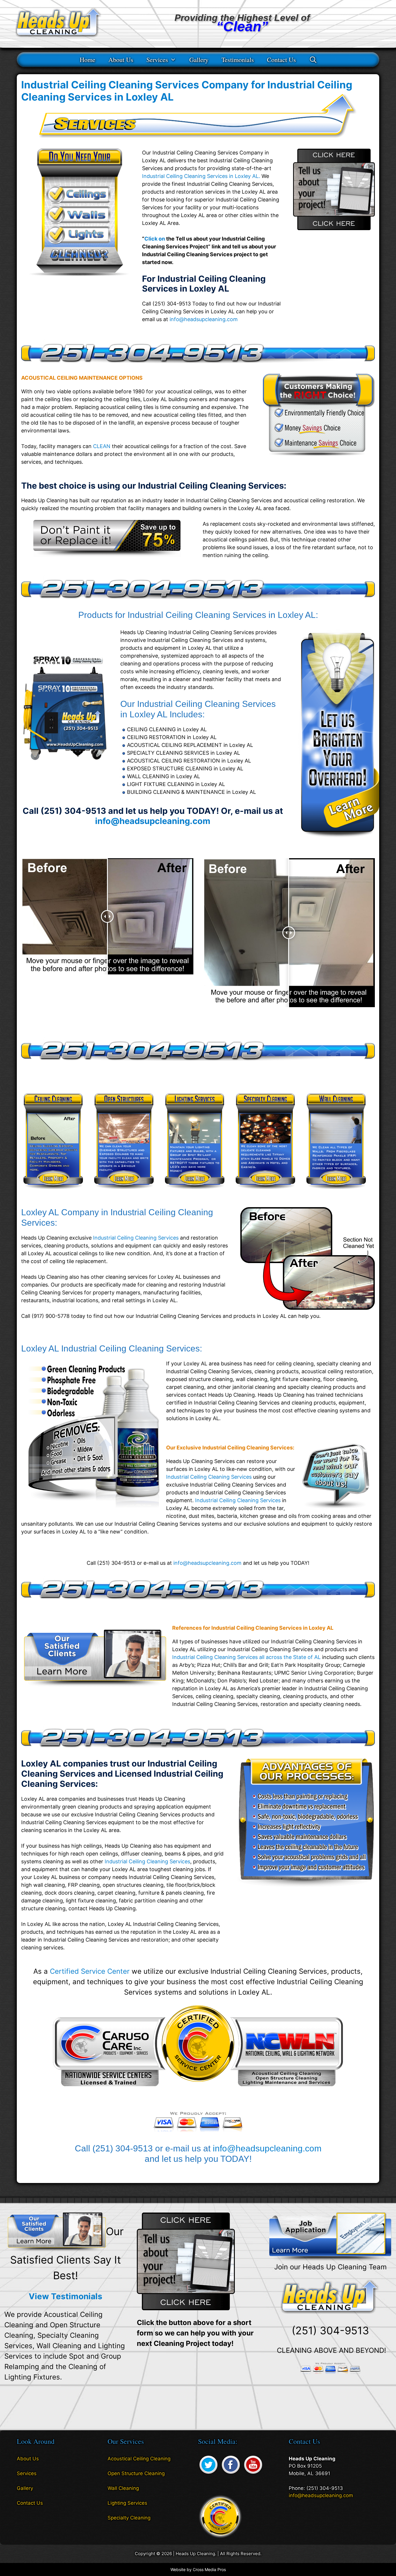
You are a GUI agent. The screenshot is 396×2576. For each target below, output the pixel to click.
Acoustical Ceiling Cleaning (139, 2459)
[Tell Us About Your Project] (186, 2261)
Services (157, 60)
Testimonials (238, 60)
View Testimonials (66, 2296)
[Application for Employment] (330, 2237)
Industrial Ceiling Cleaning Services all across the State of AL (246, 1657)
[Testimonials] (57, 2231)
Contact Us (281, 60)
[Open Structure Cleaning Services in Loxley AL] (124, 1193)
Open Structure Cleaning (136, 2473)
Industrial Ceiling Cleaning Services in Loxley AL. (201, 176)
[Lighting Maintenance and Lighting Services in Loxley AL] (195, 1193)
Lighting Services (127, 2503)
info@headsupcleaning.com (204, 319)
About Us (121, 60)
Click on (155, 239)
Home (88, 60)
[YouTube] (253, 2474)
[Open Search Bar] (313, 60)
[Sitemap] (21, 2519)
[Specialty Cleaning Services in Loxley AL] (265, 1193)
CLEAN (102, 446)
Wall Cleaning (123, 2488)
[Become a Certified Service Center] (220, 2516)
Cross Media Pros (209, 2569)
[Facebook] (231, 2474)
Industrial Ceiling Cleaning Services (136, 1238)
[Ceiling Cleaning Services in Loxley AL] (53, 1193)
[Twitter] (208, 2474)
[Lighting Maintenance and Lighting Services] (336, 839)
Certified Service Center (90, 1971)
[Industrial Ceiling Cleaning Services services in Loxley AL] (107, 555)
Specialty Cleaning (129, 2518)
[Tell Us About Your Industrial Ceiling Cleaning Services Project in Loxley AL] (334, 228)
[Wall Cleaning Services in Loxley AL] (336, 1193)
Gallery (199, 60)
